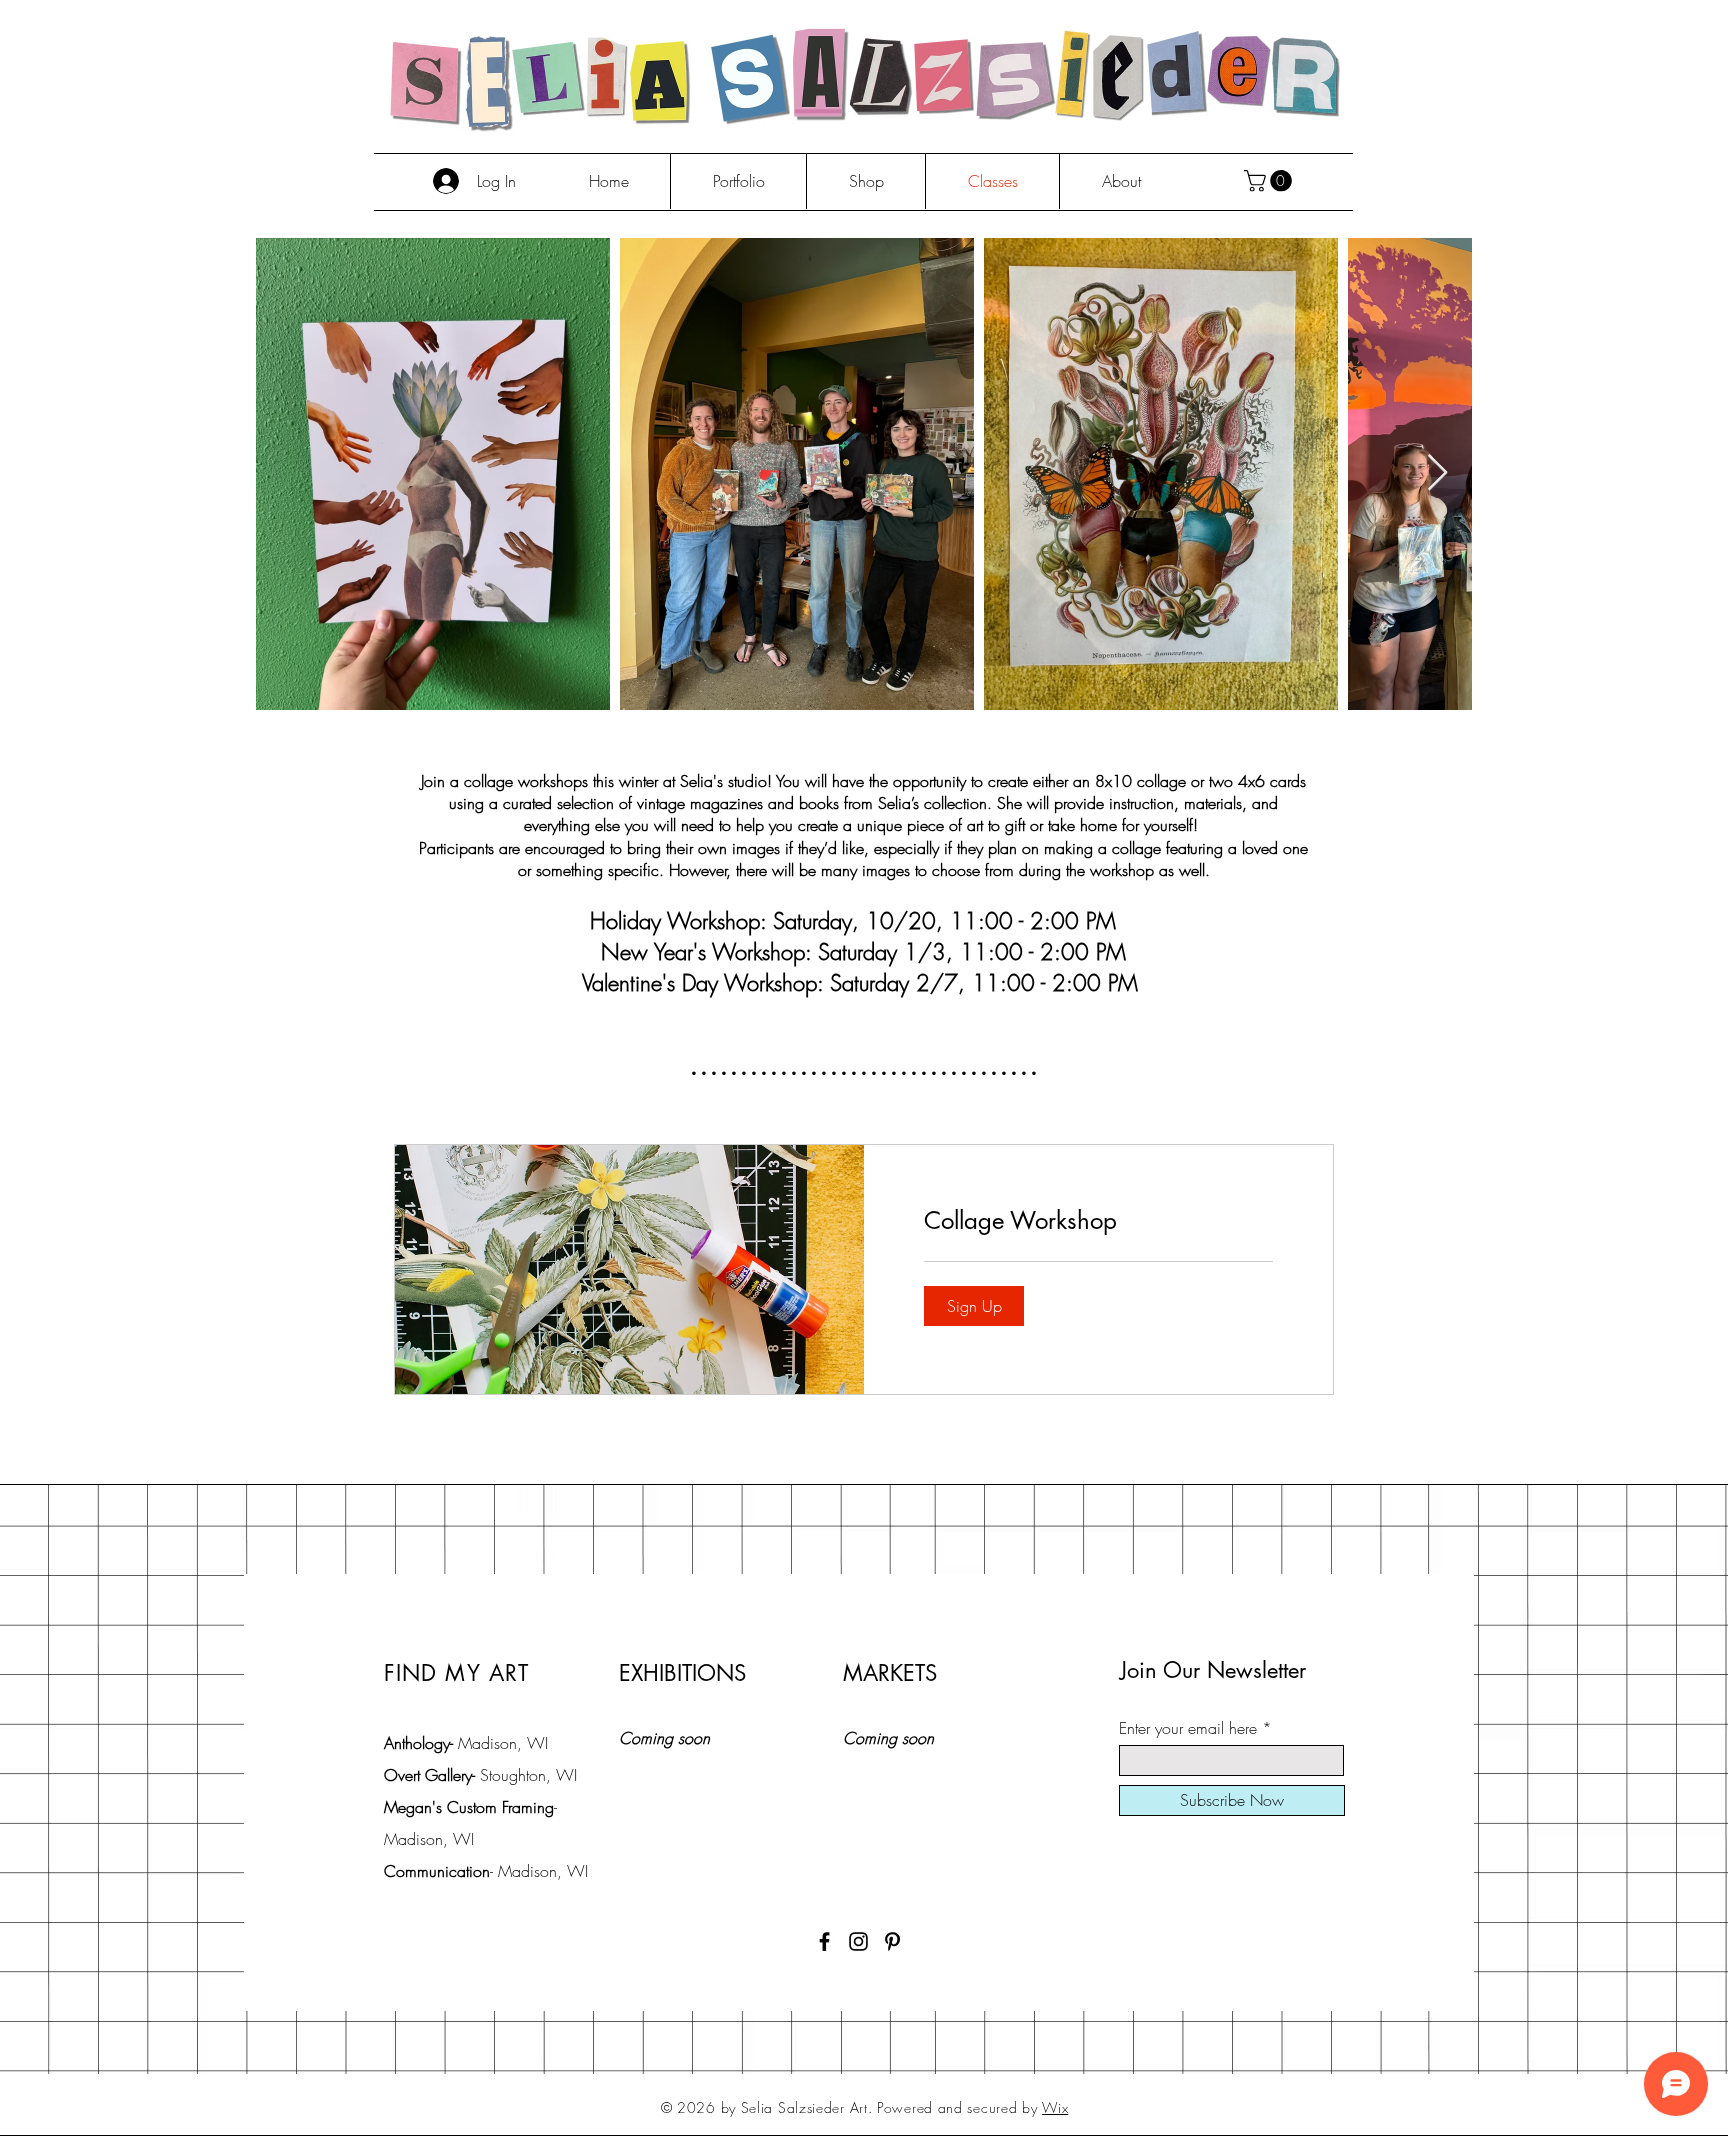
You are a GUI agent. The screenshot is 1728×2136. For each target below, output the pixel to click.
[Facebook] (824, 1941)
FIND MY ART (456, 1673)
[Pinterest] (892, 1941)
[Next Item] (1437, 473)
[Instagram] (858, 1941)
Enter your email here (1188, 1728)
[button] (1270, 181)
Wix (1055, 2107)
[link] (1098, 1221)
